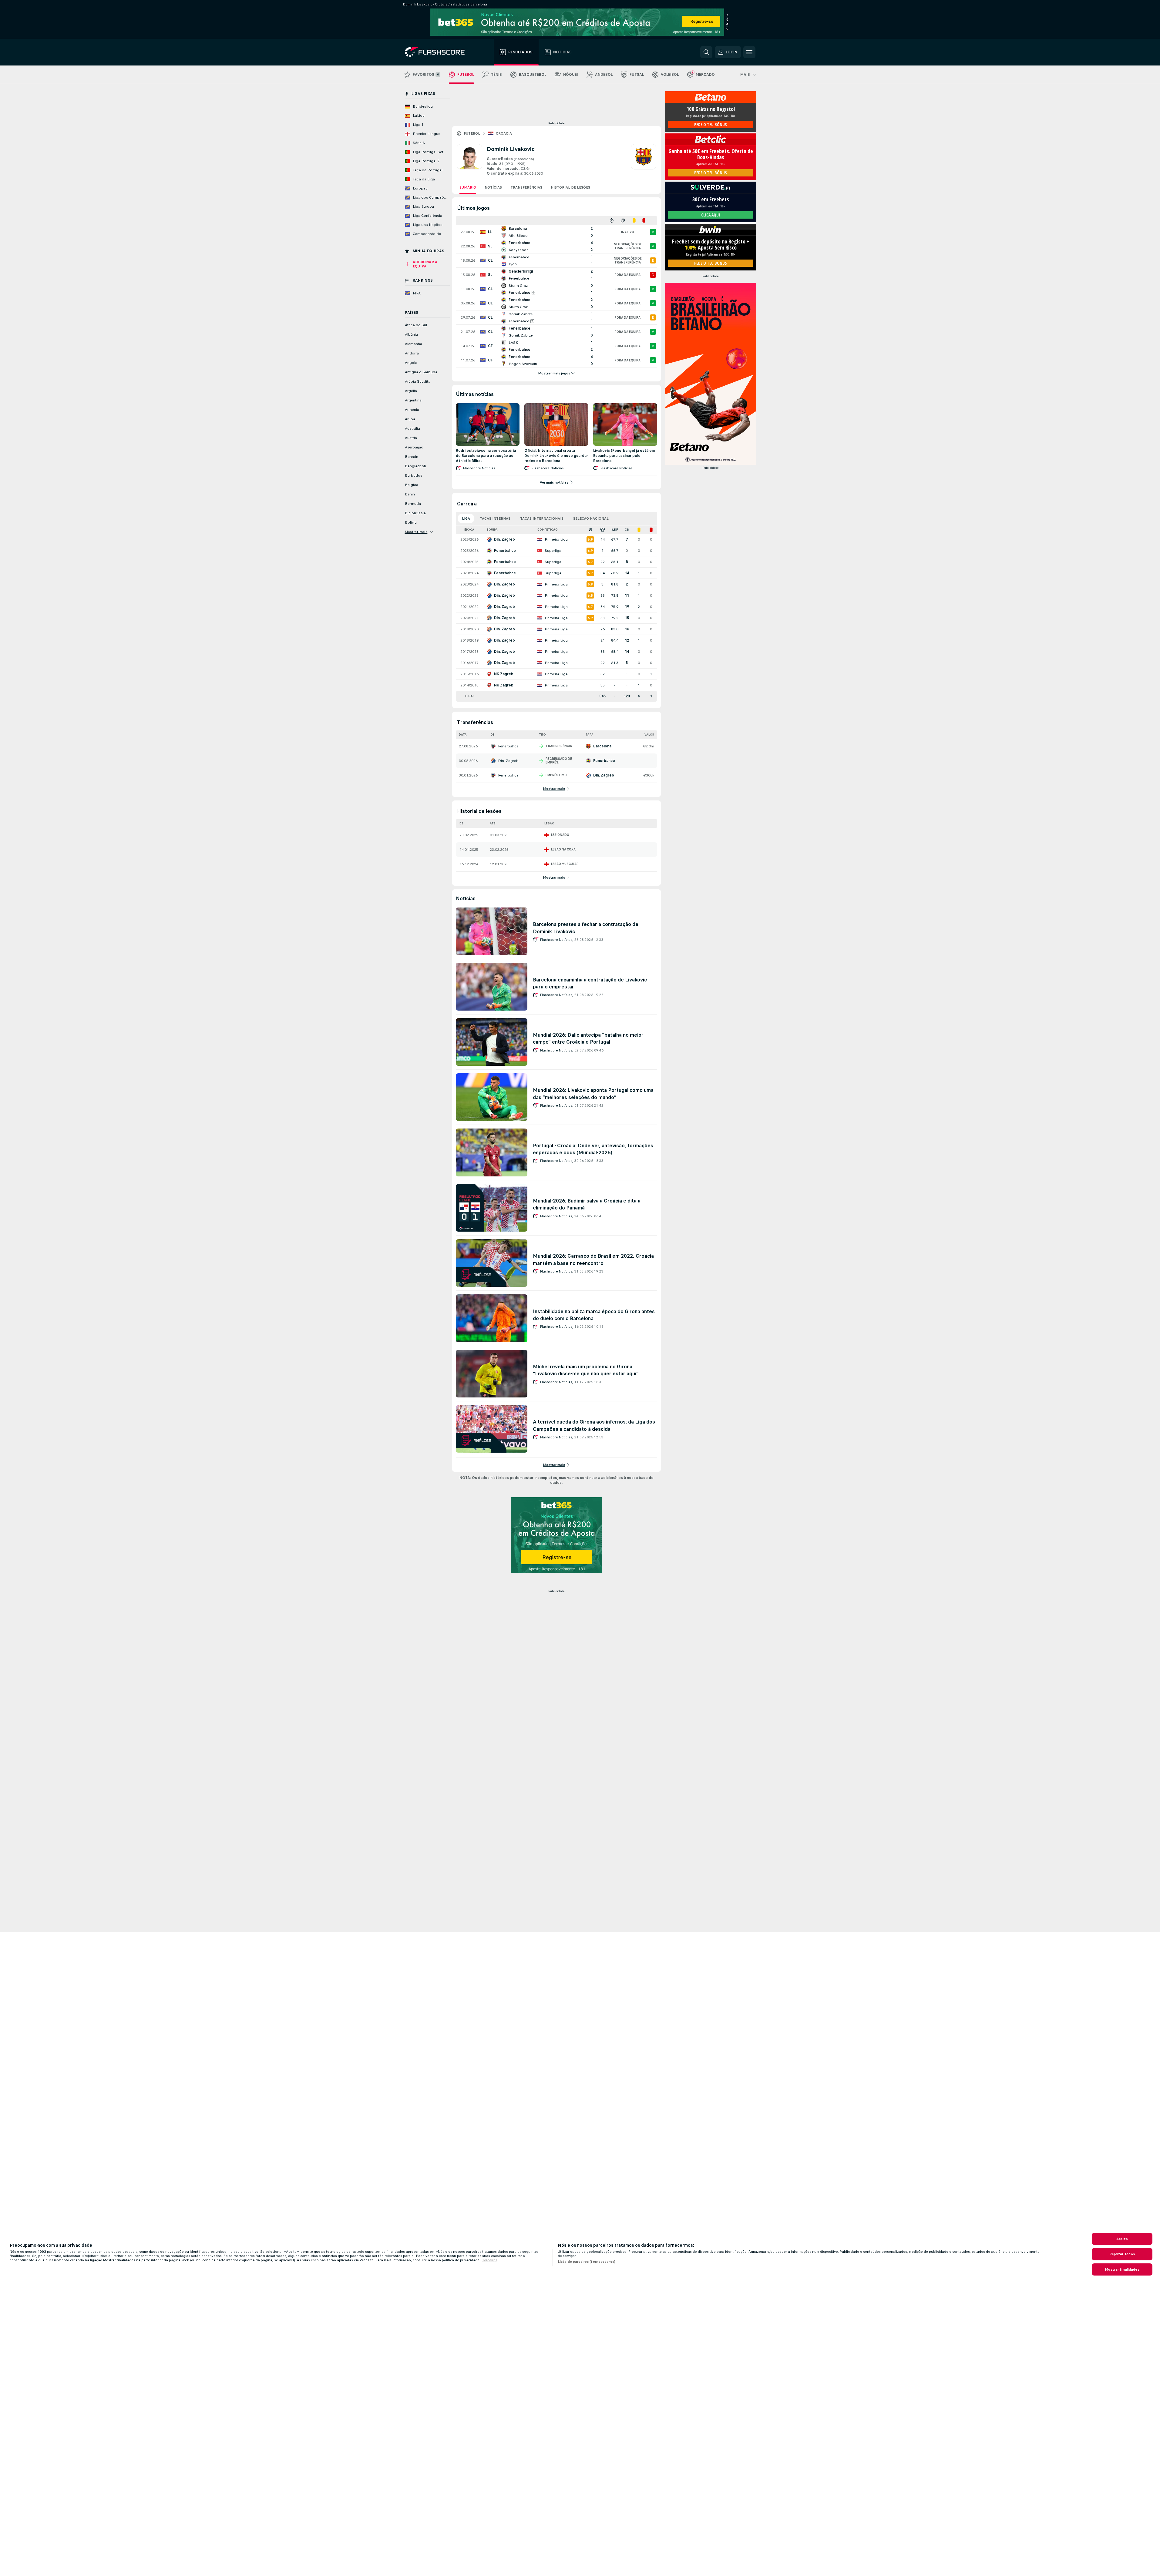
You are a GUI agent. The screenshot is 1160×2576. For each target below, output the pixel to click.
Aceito (1122, 2239)
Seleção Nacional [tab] (591, 518)
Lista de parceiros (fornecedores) (587, 2262)
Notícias (493, 187)
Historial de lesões (570, 187)
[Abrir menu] (749, 52)
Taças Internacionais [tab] (542, 518)
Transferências (526, 187)
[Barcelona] (644, 160)
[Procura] (706, 52)
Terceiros (490, 2260)
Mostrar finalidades (1122, 2269)
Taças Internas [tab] (495, 518)
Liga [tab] (466, 518)
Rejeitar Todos (1122, 2254)
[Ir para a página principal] (439, 52)
